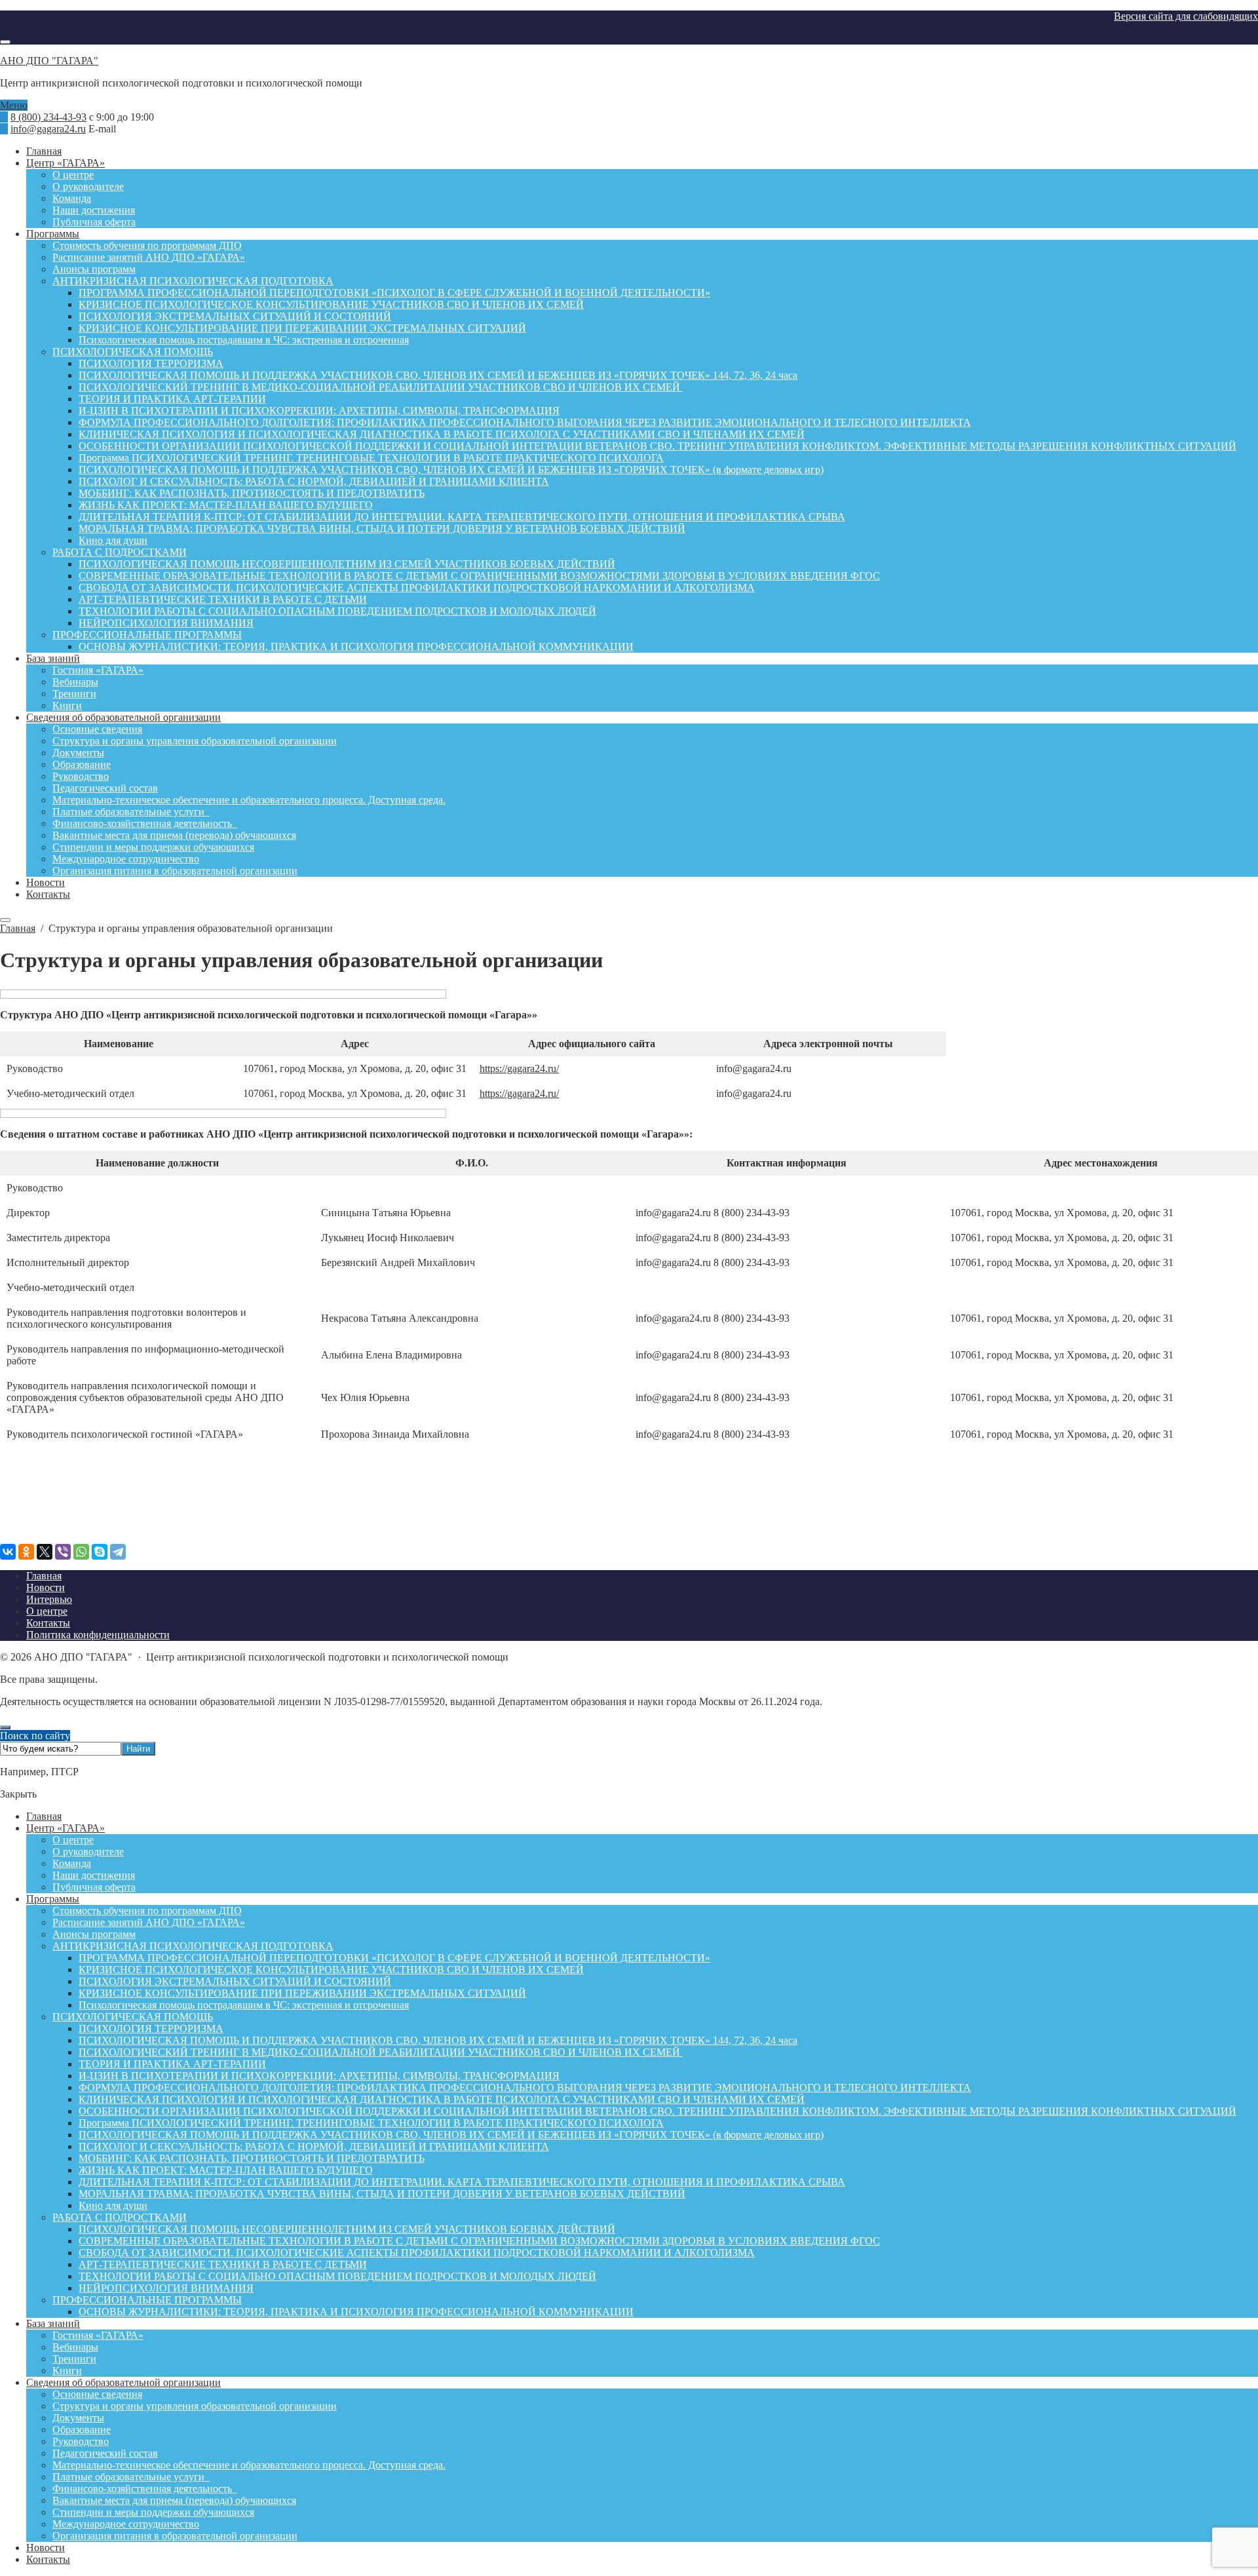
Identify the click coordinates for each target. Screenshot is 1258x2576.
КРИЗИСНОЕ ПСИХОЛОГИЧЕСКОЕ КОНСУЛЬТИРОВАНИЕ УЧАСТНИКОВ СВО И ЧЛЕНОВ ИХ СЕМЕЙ (331, 1970)
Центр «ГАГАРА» (66, 1828)
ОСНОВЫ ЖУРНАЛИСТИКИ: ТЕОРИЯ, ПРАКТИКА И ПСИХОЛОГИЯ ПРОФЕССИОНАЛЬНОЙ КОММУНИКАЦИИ (356, 2312)
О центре (73, 1840)
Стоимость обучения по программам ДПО (147, 1911)
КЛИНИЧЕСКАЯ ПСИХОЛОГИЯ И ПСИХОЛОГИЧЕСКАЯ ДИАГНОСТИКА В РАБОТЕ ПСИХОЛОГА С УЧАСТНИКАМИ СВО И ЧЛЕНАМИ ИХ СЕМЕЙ (442, 2099)
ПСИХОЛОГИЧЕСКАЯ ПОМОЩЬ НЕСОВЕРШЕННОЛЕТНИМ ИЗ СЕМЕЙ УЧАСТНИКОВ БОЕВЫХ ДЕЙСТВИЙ (347, 2229)
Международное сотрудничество (126, 2524)
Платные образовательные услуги (131, 2477)
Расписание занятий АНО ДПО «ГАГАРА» (149, 1922)
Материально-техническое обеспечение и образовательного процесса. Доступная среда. (249, 2465)
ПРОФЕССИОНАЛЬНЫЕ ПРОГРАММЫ (147, 2300)
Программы (53, 1899)
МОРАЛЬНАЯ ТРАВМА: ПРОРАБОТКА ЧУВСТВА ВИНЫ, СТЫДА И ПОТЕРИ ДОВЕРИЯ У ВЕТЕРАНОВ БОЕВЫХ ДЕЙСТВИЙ (382, 2194)
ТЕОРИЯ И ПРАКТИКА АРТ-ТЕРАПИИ (172, 2064)
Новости (46, 2547)
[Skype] (100, 1552)
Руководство (81, 2441)
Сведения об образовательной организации (124, 2382)
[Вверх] (5, 1727)
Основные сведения (97, 2394)
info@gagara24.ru (48, 129)
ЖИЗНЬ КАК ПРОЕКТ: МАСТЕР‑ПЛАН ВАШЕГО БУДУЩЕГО (226, 2170)
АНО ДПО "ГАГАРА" (49, 61)
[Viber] (63, 1552)
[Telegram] (118, 1552)
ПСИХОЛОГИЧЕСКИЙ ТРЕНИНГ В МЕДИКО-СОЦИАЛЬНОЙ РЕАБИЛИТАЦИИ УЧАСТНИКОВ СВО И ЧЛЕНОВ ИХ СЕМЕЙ (381, 2052)
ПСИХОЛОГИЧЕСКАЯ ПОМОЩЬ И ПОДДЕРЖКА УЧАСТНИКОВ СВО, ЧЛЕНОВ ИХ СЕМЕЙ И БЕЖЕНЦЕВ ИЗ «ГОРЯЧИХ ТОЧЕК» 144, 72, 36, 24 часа (438, 2040)
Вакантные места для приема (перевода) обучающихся (174, 2500)
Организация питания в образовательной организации (175, 2536)
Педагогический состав (105, 2453)
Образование (82, 2430)
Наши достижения (94, 1875)
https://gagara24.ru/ (519, 1068)
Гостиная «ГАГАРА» (98, 2335)
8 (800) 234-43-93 (48, 117)
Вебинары (75, 2347)
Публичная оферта (94, 1887)
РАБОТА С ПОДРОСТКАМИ (120, 2217)
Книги (67, 2371)
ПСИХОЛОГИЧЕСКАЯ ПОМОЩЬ (133, 2017)
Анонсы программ (94, 1934)
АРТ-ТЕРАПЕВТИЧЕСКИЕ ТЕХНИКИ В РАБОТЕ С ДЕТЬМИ (223, 2264)
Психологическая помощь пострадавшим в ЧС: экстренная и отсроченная (244, 2005)
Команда (72, 1863)
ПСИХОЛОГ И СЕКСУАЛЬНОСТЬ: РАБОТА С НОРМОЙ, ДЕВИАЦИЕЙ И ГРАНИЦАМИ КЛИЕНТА (314, 2146)
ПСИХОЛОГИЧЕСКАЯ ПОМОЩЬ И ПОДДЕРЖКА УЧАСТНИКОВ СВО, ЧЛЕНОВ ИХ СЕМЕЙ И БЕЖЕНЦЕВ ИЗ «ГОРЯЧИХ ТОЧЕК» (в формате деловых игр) (451, 2135)
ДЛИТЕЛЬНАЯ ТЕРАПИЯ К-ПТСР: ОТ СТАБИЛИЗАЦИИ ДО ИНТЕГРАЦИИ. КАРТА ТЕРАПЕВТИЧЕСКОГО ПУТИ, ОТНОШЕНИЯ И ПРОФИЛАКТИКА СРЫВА (462, 2182)
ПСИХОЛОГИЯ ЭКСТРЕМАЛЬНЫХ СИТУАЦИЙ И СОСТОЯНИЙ (235, 1981)
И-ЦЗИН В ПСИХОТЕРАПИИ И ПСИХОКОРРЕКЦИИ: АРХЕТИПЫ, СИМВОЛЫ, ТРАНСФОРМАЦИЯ (319, 2076)
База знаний (53, 2323)
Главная (44, 1816)
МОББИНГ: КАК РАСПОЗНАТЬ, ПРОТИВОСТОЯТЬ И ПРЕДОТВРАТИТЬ (252, 2158)
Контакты (48, 2559)
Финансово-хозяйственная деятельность (145, 2489)
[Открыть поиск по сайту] (5, 42)
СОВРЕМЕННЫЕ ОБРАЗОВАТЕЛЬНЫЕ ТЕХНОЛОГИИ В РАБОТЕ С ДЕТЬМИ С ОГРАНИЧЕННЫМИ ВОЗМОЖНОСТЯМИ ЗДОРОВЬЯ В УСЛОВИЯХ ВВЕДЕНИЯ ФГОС (479, 2241)
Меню (14, 105)
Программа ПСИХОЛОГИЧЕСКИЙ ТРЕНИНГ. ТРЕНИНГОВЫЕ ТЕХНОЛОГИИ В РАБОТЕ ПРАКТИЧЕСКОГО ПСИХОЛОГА (371, 2123)
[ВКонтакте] (8, 1552)
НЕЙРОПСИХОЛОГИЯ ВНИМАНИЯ (166, 2288)
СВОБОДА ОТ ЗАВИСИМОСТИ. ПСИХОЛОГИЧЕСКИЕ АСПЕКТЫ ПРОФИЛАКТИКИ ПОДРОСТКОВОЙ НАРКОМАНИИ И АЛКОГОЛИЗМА (417, 2253)
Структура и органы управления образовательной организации (195, 2406)
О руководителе (88, 1852)
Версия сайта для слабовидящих (1186, 16)
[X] (45, 1552)
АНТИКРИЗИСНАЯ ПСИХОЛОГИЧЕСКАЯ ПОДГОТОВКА (193, 1946)
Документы (78, 2418)
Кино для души (113, 2205)
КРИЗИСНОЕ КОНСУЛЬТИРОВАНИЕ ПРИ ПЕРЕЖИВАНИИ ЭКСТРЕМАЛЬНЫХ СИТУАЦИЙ (302, 1993)
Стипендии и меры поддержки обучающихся (153, 2512)
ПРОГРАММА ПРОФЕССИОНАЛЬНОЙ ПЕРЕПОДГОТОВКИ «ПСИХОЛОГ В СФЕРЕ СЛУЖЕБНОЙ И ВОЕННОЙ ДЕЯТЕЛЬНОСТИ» (394, 1958)
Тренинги (74, 2359)
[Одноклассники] (26, 1552)
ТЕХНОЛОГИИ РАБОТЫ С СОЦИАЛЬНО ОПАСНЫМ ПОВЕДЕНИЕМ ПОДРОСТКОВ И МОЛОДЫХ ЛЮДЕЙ (337, 2276)
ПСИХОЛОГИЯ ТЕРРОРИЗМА (151, 2028)
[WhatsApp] (81, 1552)
